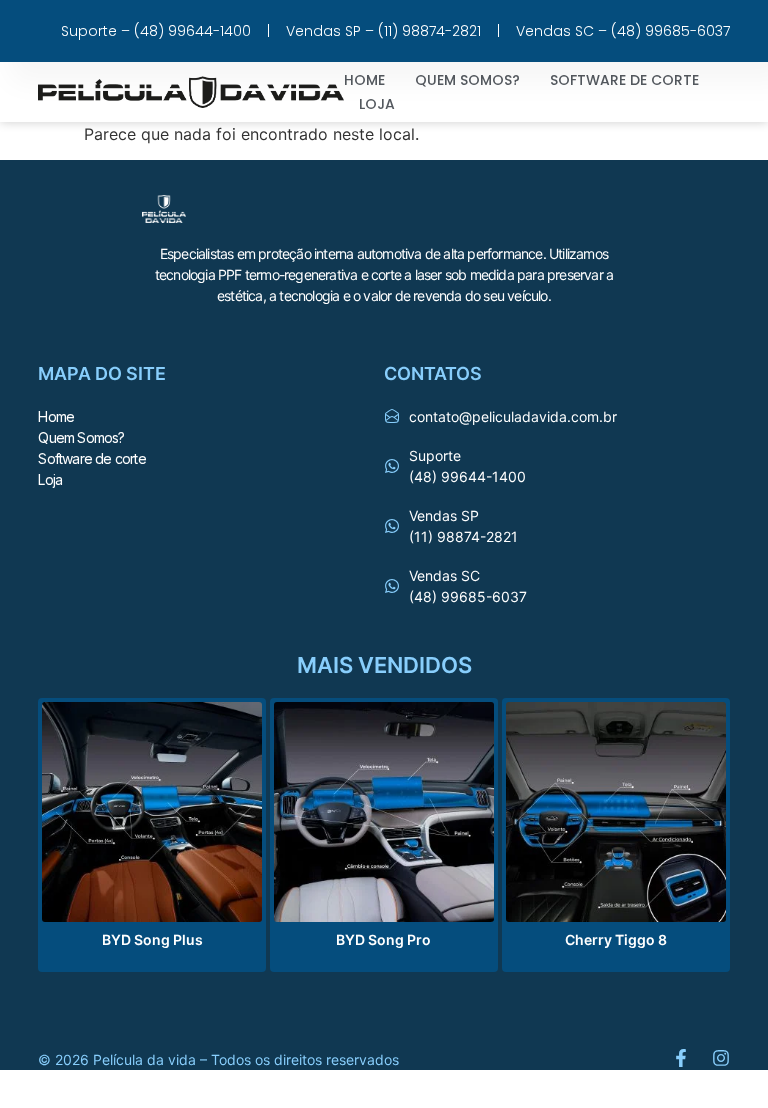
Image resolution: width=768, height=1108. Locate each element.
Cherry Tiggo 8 (616, 939)
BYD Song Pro (383, 939)
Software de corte (624, 80)
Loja (377, 104)
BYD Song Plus (152, 939)
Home (364, 80)
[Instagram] (721, 1058)
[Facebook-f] (681, 1058)
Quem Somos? (467, 80)
